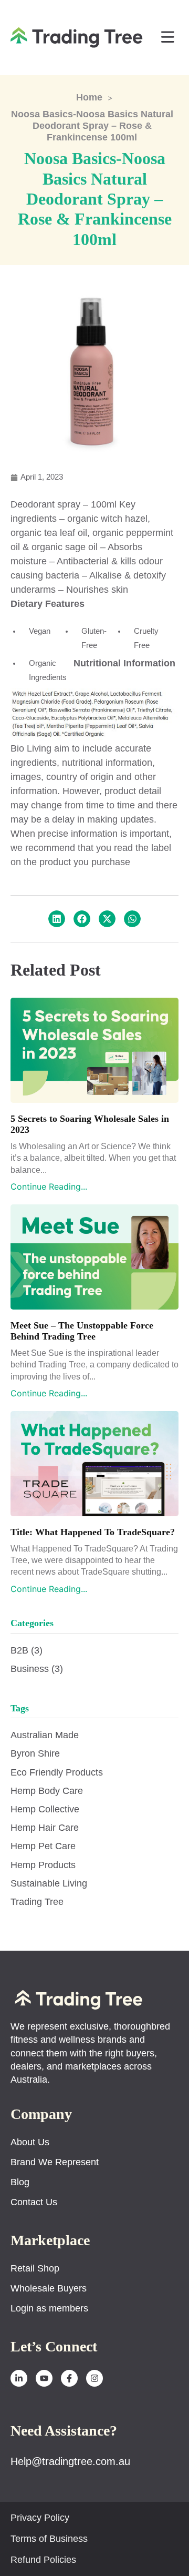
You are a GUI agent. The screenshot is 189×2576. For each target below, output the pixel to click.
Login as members (49, 2308)
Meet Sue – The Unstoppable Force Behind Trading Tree (82, 1331)
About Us (30, 2142)
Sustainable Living (49, 1883)
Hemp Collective (45, 1809)
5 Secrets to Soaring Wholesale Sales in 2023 (90, 1124)
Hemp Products (43, 1865)
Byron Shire (35, 1753)
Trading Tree (37, 1902)
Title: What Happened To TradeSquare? (93, 1532)
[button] (168, 38)
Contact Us (34, 2202)
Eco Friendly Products (57, 1772)
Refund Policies (43, 2560)
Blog (20, 2182)
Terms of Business (49, 2539)
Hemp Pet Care (43, 1846)
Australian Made (45, 1735)
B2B (27, 1650)
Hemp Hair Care (45, 1828)
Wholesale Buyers (49, 2288)
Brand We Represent (55, 2162)
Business (37, 1669)
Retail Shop (35, 2268)
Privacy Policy (40, 2518)
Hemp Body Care (47, 1791)
